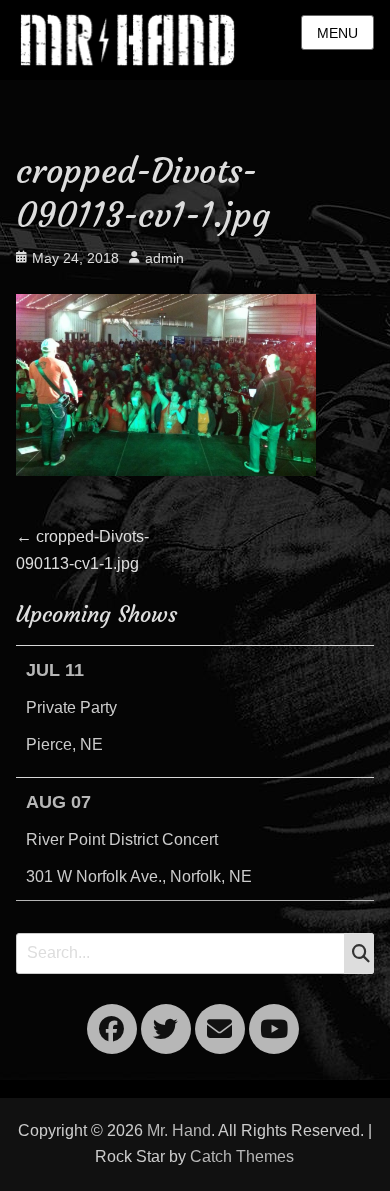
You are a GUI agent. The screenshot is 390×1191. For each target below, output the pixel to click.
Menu (337, 33)
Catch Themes (242, 1156)
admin (164, 258)
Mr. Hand (179, 1130)
